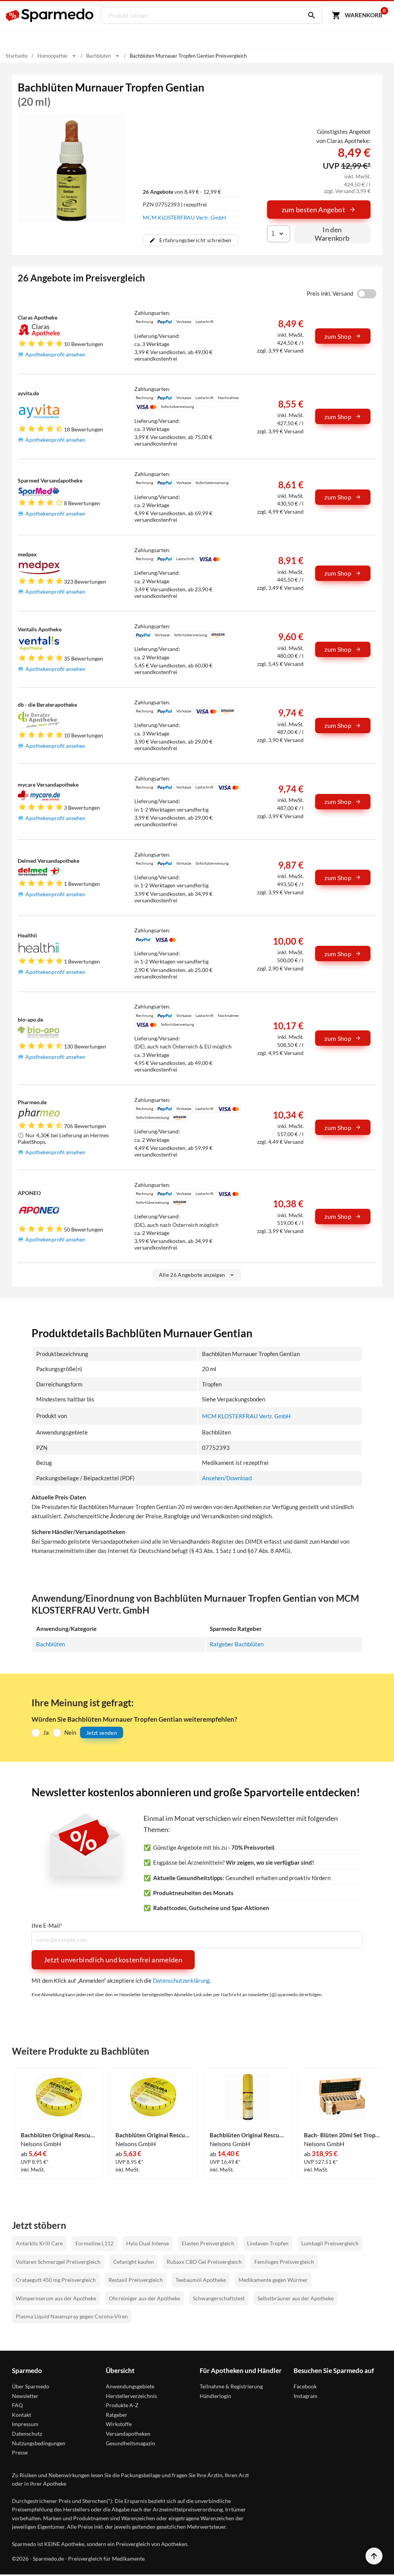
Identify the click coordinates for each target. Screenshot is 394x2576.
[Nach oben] (374, 2556)
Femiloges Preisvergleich (284, 2262)
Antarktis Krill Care (39, 2243)
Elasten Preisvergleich (208, 2243)
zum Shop (338, 336)
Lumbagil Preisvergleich (330, 2243)
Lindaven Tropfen (268, 2243)
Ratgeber (117, 2415)
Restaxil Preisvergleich (136, 2280)
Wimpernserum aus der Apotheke (56, 2298)
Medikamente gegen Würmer (273, 2280)
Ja (46, 1732)
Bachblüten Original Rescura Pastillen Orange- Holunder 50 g (154, 2135)
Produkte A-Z (122, 2405)
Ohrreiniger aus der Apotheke (144, 2298)
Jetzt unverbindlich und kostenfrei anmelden (113, 1960)
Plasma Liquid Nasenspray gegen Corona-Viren (72, 2316)
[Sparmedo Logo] (50, 15)
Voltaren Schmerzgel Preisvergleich (58, 2262)
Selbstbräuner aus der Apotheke (295, 2298)
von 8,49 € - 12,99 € (182, 192)
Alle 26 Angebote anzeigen (192, 1275)
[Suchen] (310, 15)
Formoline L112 (94, 2243)
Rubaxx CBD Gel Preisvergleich (204, 2262)
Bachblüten (51, 1644)
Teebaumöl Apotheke (201, 2280)
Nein (70, 1732)
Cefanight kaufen (134, 2262)
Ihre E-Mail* (47, 1926)
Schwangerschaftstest (219, 2298)
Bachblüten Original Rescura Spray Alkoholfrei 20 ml (248, 2135)
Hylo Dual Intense (148, 2243)
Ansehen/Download (227, 1478)
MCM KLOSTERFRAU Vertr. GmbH (184, 217)
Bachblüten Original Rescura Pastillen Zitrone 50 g (59, 2135)
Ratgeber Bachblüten (237, 1644)
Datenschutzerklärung (181, 1980)
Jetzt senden (102, 1733)
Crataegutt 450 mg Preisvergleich (56, 2280)
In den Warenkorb (332, 234)
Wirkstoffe (119, 2424)
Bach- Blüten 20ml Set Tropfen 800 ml (342, 2135)
